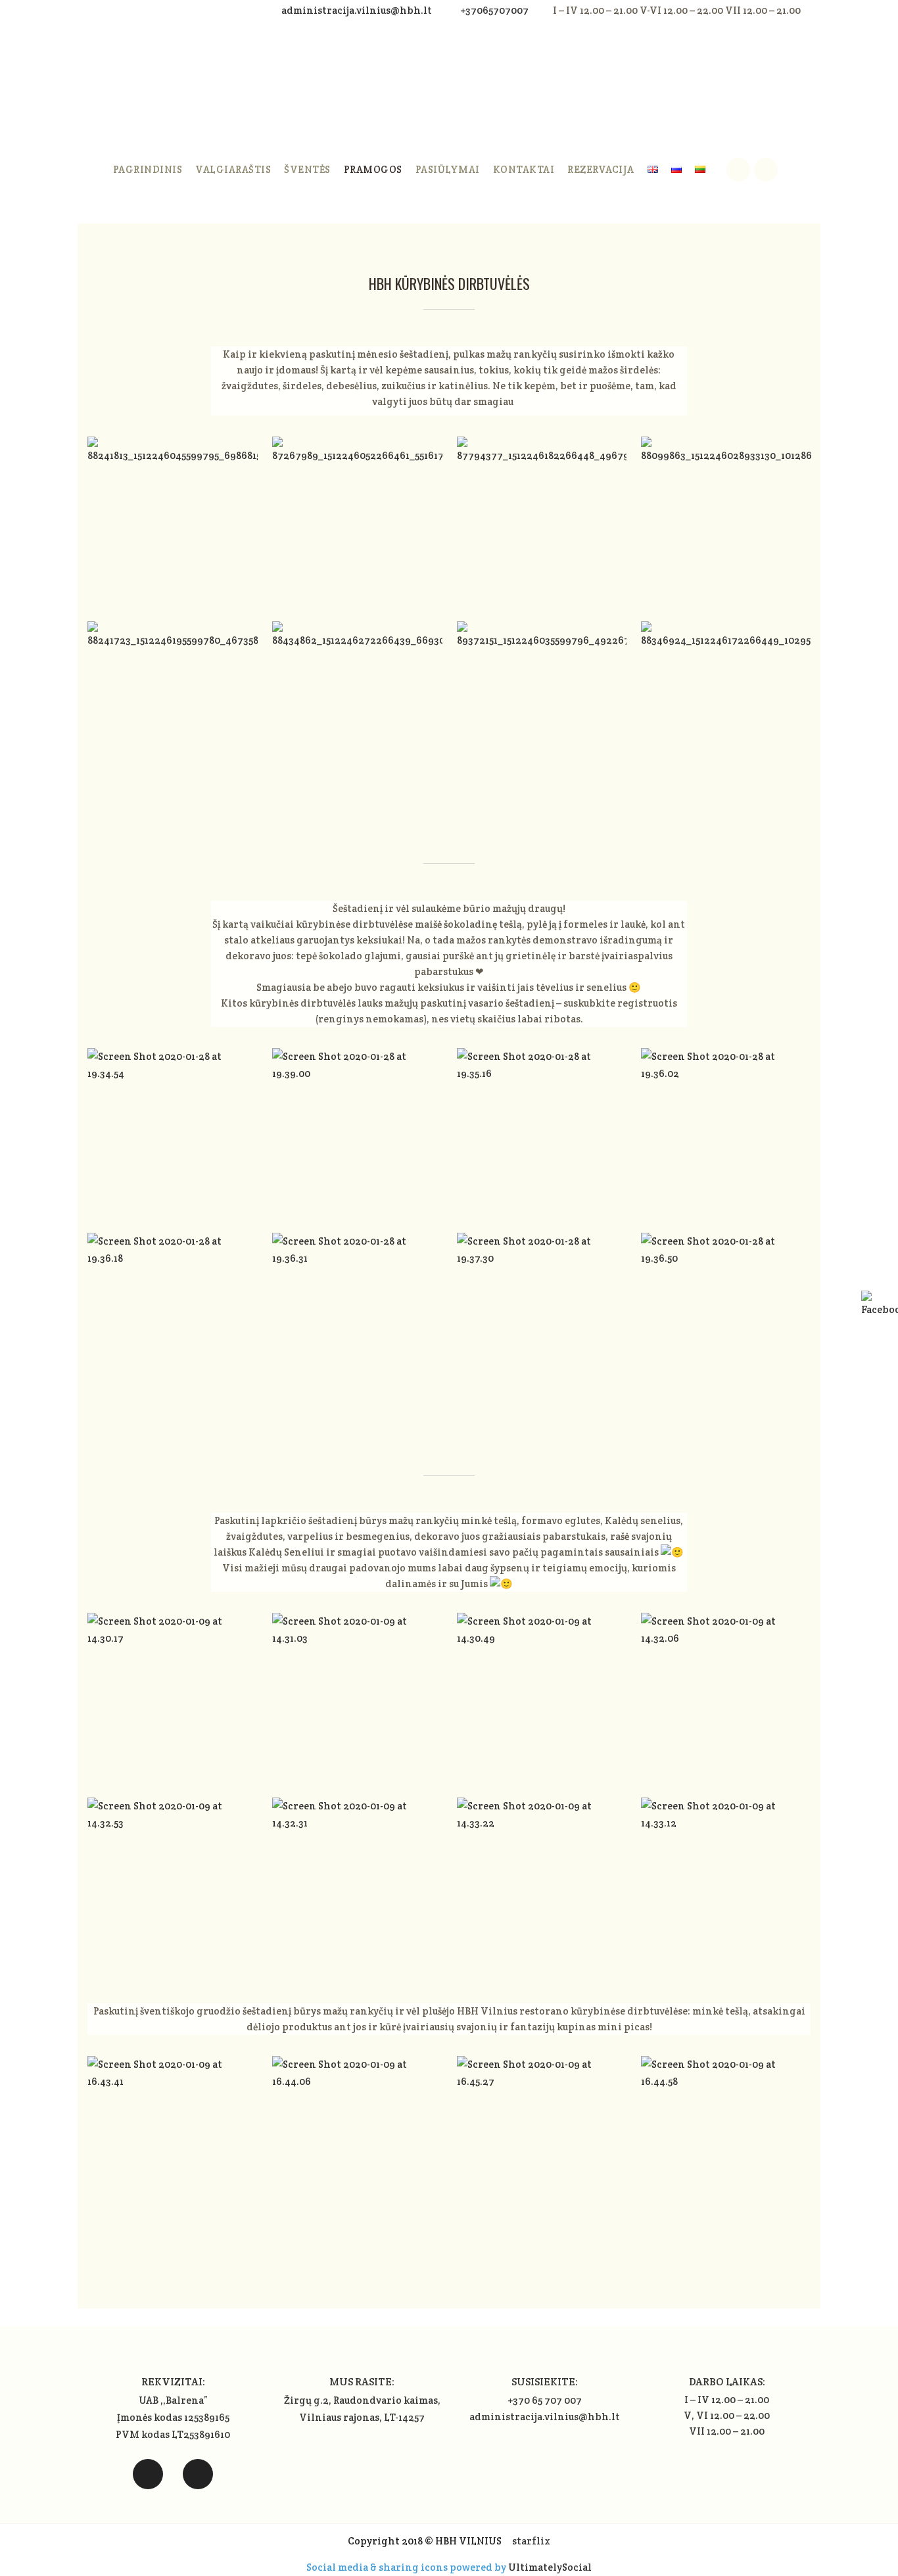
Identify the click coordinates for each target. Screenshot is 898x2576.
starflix (531, 2541)
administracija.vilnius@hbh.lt (358, 10)
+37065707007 (494, 10)
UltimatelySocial (550, 2567)
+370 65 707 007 (545, 2400)
